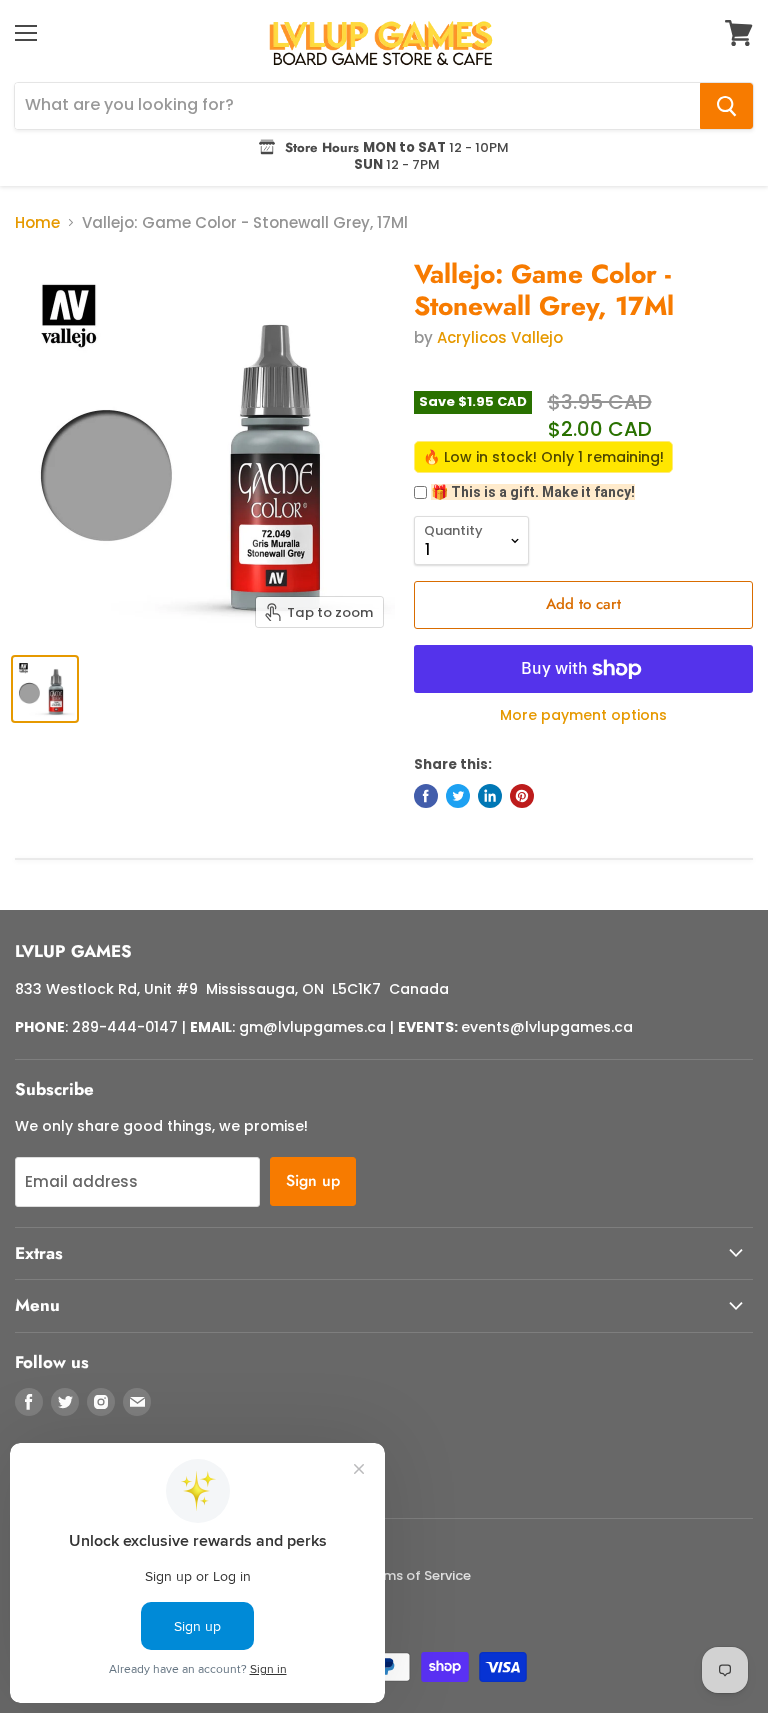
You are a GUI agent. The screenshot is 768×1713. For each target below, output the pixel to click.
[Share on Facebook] (426, 796)
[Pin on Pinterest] (522, 796)
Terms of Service (416, 1575)
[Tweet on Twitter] (458, 796)
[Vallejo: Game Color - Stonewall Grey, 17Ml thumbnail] (45, 689)
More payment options (583, 715)
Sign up (313, 1180)
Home (37, 222)
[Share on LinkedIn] (490, 796)
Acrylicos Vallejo (500, 337)
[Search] (726, 106)
